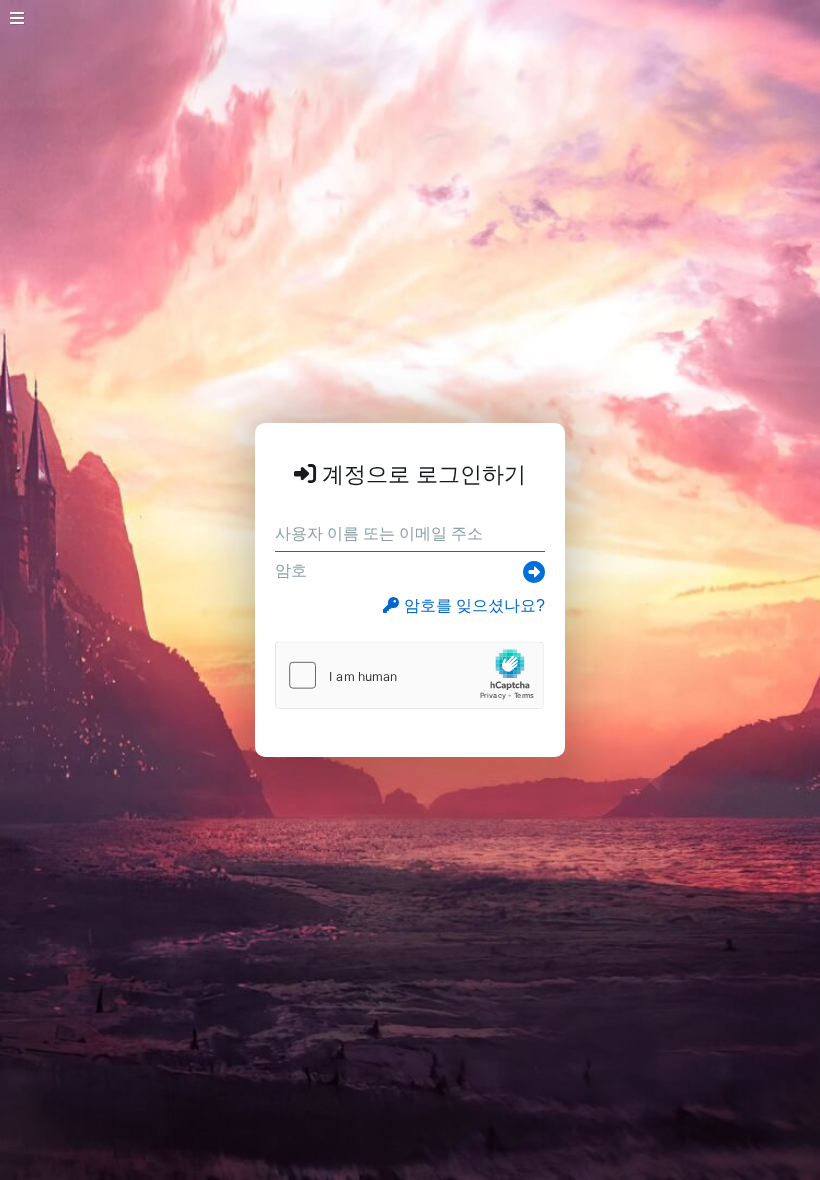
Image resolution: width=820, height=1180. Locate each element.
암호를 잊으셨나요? (474, 605)
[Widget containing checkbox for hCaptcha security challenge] (409, 675)
